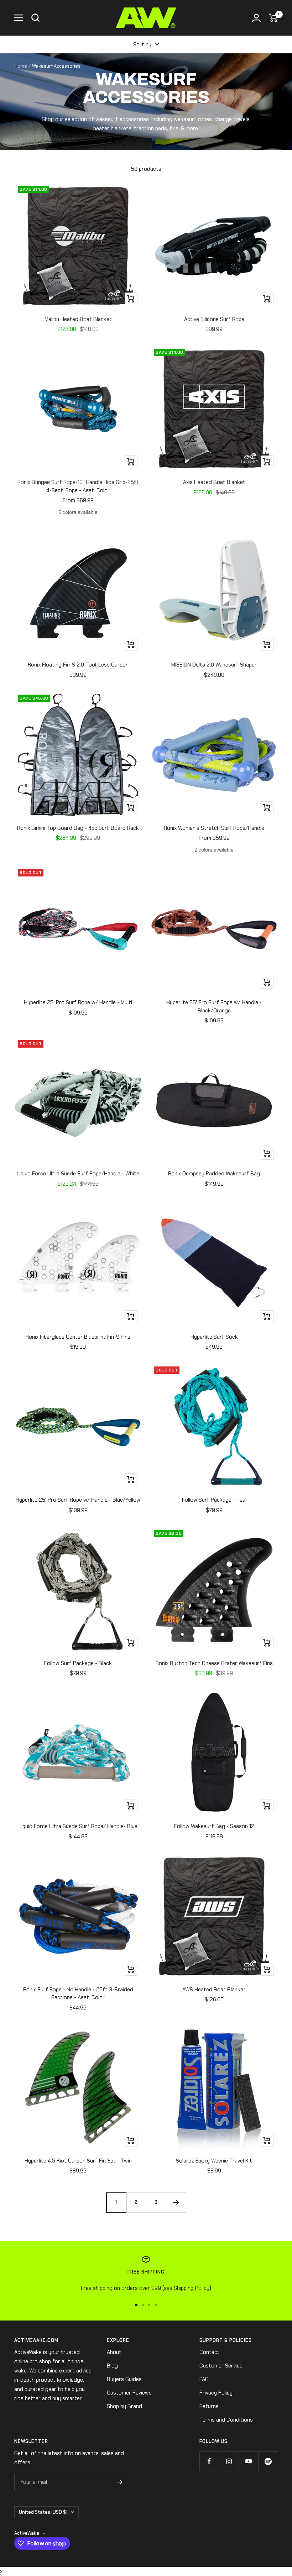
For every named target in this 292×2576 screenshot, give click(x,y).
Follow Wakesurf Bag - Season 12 (214, 1826)
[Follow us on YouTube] (248, 2461)
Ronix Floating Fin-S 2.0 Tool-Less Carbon (78, 665)
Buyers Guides (124, 2379)
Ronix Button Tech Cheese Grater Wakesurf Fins (214, 1663)
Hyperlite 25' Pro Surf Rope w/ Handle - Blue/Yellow (78, 1500)
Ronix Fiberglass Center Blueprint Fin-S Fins (78, 1337)
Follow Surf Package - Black (78, 1663)
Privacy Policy (216, 2393)
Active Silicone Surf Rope (214, 319)
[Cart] (273, 18)
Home (21, 66)
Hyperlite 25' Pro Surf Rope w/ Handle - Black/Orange (214, 1007)
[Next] (176, 2202)
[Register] (120, 2482)
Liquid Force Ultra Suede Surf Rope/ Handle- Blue (78, 1826)
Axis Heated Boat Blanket (214, 482)
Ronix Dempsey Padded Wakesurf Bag (214, 1174)
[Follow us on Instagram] (229, 2461)
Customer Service (221, 2366)
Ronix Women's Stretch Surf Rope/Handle (214, 828)
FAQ (204, 2379)
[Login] (256, 18)
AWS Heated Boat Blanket (214, 1990)
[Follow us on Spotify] (268, 2461)
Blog (112, 2366)
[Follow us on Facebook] (209, 2461)
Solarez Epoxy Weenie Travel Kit (214, 2161)
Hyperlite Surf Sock (214, 1337)
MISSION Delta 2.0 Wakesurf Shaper (214, 665)
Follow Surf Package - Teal (214, 1500)
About (114, 2352)
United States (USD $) (43, 2512)
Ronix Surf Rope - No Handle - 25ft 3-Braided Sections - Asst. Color (78, 1994)
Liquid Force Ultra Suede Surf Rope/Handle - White (78, 1174)
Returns (209, 2406)
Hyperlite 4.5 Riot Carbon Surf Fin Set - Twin (78, 2161)
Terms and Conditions (226, 2420)
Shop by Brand (124, 2406)
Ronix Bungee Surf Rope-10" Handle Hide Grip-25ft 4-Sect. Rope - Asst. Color (78, 486)
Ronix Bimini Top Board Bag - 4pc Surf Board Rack (78, 828)
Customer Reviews (129, 2393)
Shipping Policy (192, 2288)
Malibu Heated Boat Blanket (78, 319)
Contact (210, 2352)
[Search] (36, 18)
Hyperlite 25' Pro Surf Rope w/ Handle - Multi (78, 1002)
